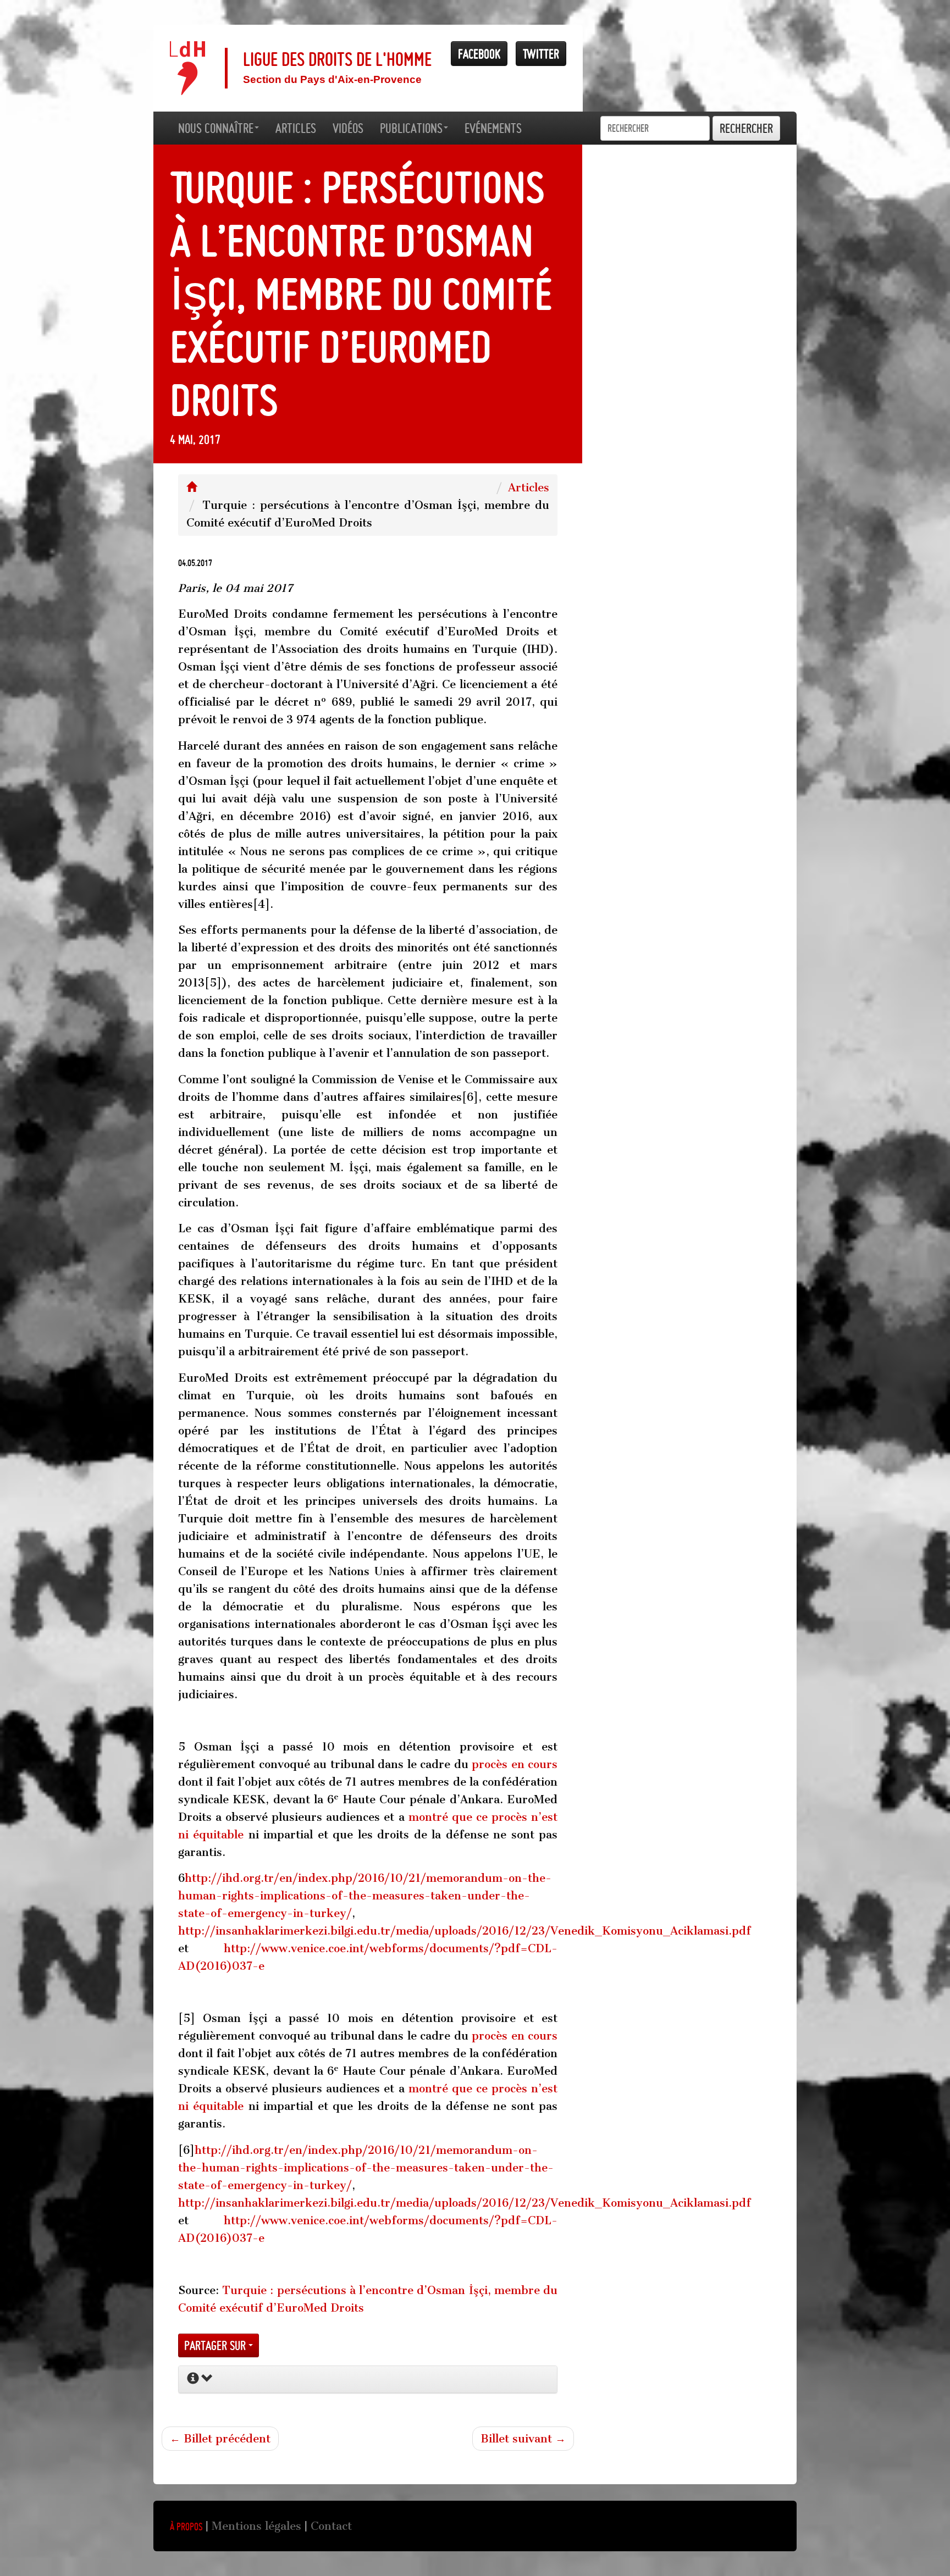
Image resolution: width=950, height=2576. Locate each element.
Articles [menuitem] (296, 128)
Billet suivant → (523, 2439)
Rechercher (746, 128)
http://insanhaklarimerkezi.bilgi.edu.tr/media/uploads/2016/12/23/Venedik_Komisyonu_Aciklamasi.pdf (465, 1931)
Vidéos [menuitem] (348, 128)
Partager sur (216, 2345)
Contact (331, 2526)
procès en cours (515, 1764)
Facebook (479, 54)
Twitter (541, 54)
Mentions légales (256, 2526)
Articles (529, 487)
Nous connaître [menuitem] (216, 128)
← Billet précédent (220, 2439)
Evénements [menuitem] (493, 128)
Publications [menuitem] (411, 128)
